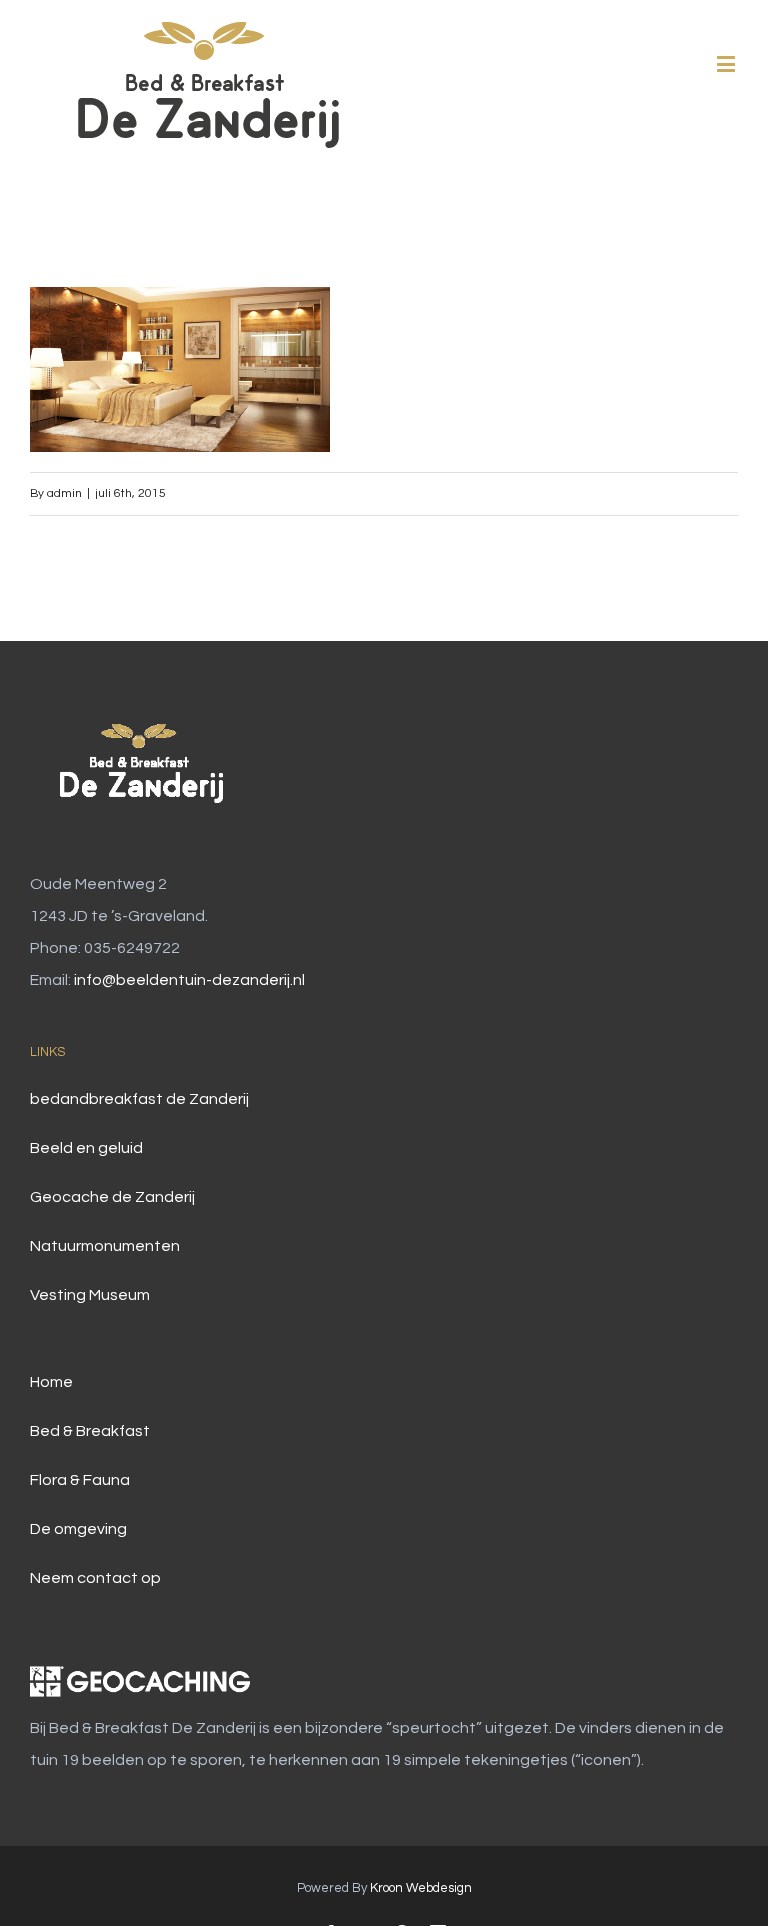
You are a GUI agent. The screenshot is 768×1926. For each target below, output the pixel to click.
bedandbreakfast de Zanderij (139, 1099)
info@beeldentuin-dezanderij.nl (189, 980)
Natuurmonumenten (105, 1246)
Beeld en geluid (86, 1148)
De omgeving (78, 1529)
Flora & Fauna (80, 1480)
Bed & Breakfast (90, 1431)
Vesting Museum (90, 1295)
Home (51, 1382)
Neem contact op (95, 1578)
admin (64, 493)
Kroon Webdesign (421, 1888)
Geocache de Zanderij (112, 1197)
